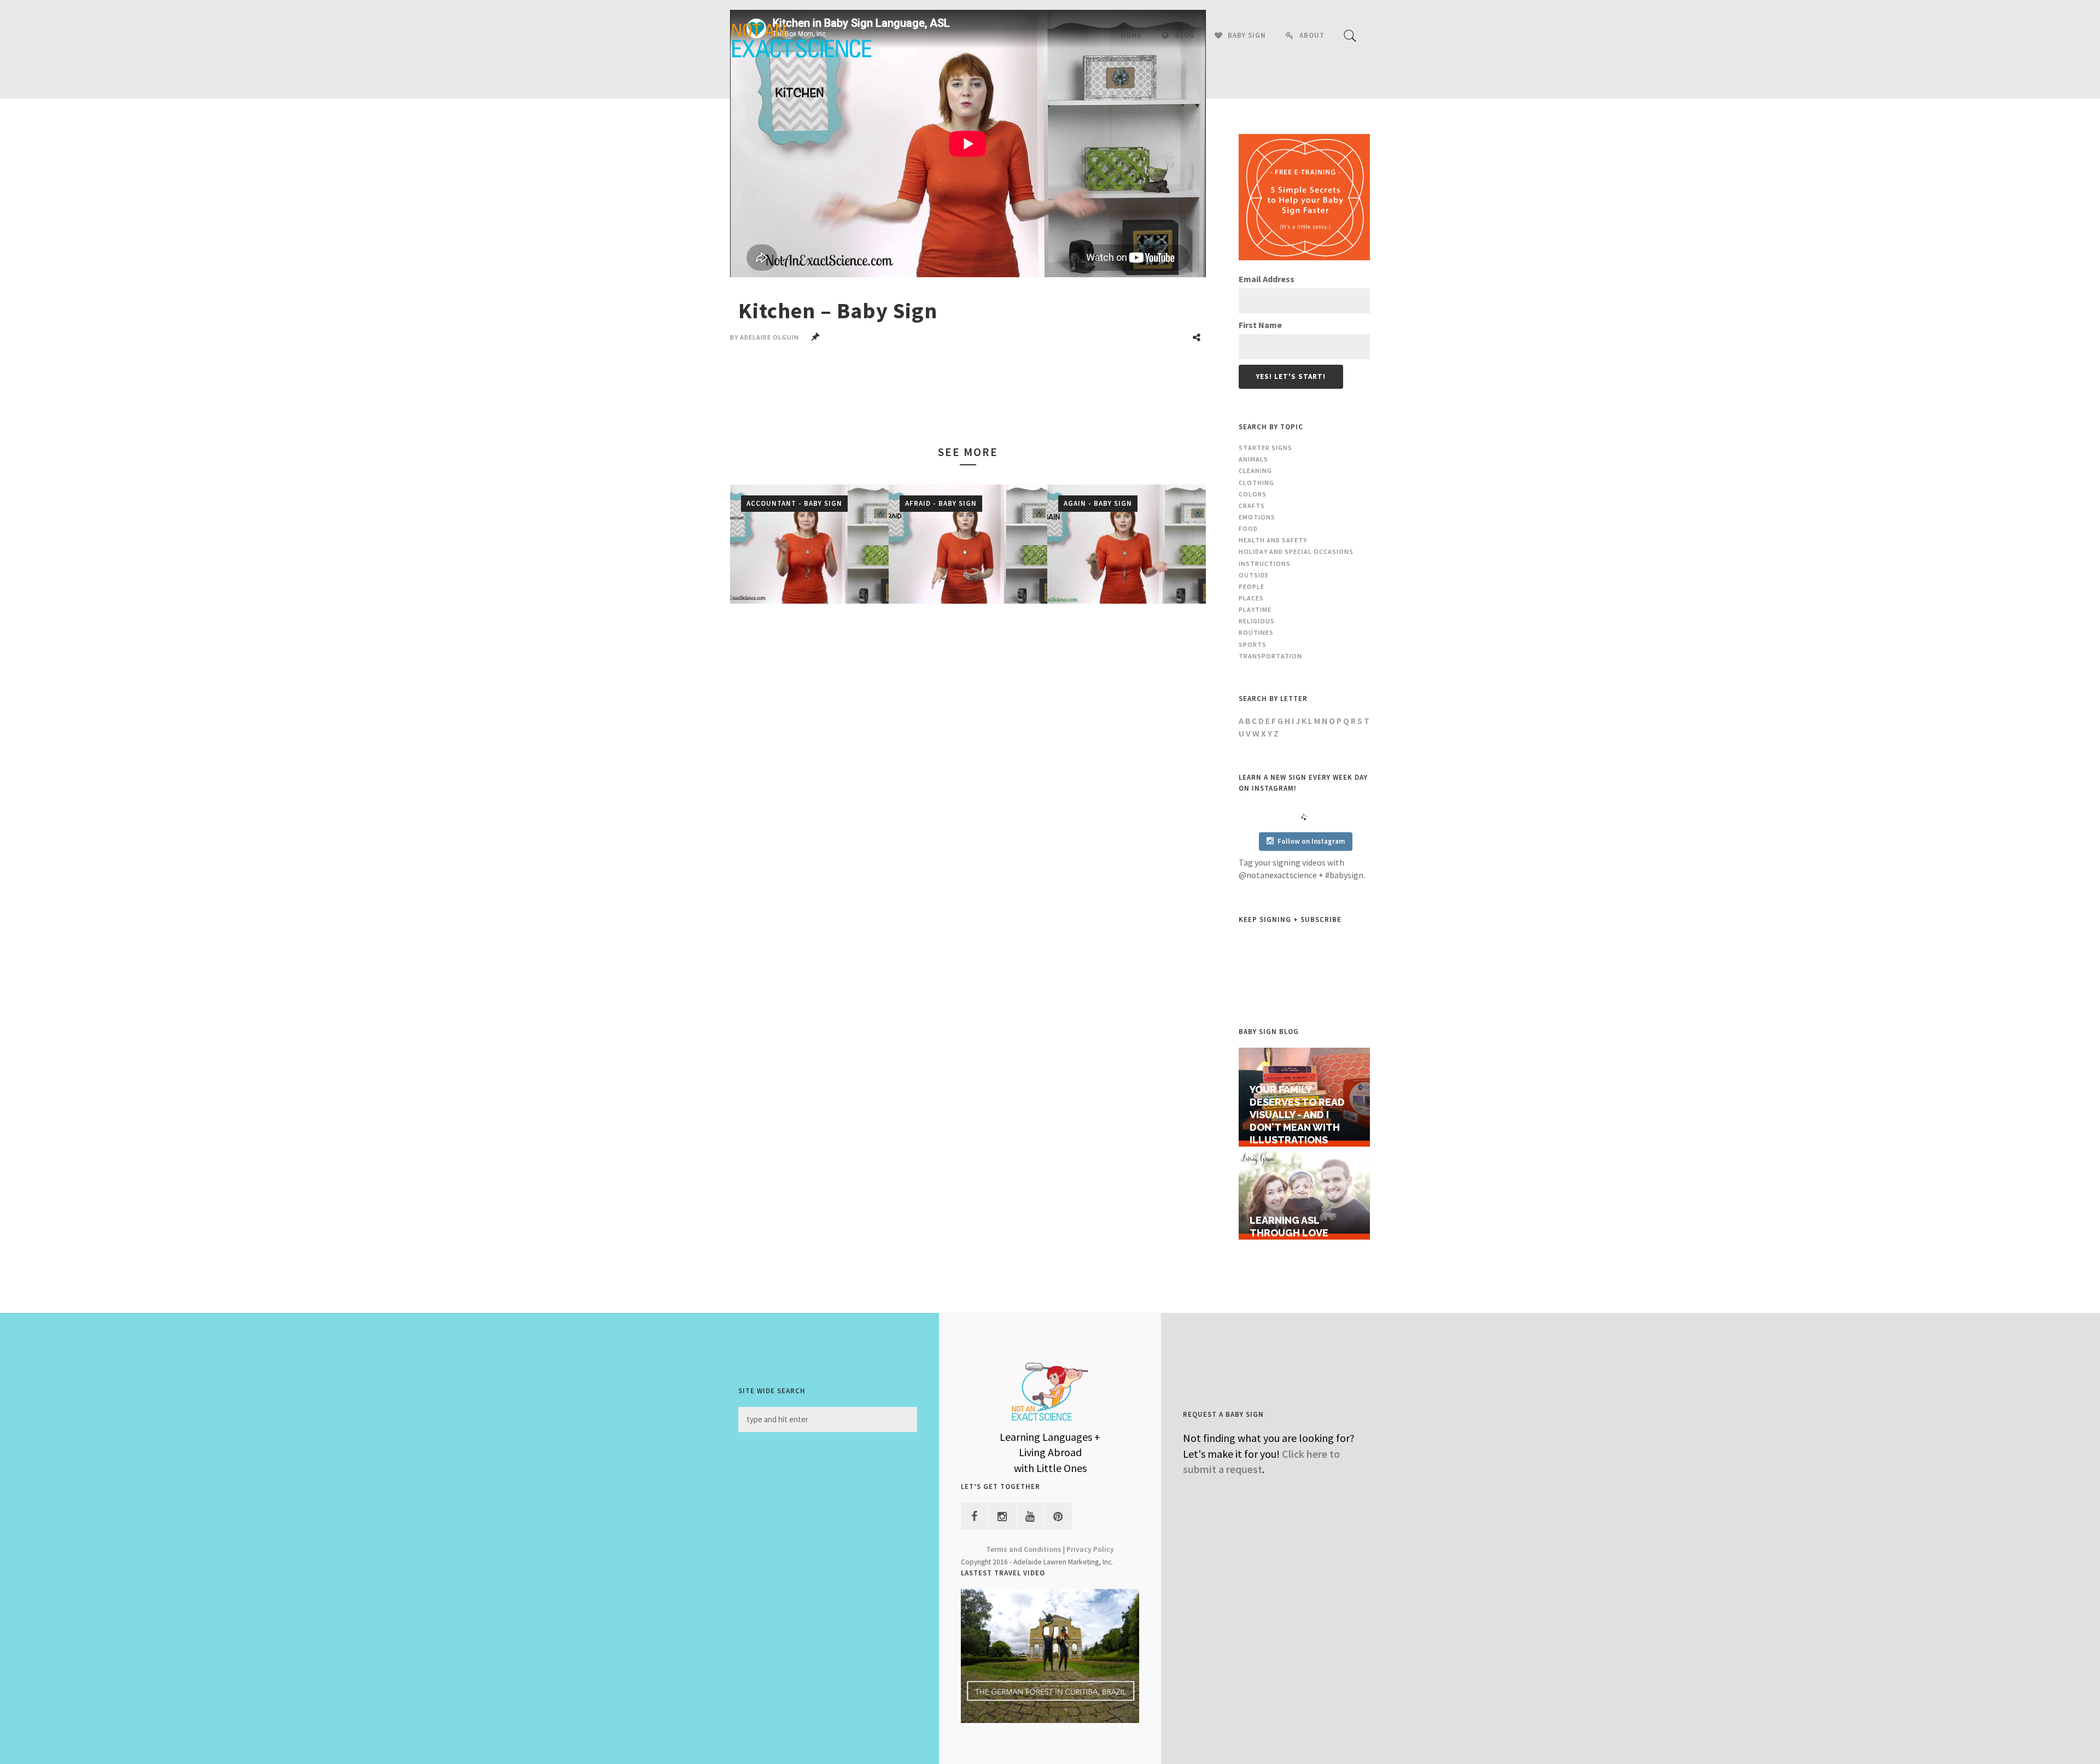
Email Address (1267, 279)
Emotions (1257, 517)
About (1312, 35)
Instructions (1265, 563)
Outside (1254, 575)
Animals (1253, 459)
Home (1131, 35)
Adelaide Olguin (769, 337)
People (1252, 586)
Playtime (1255, 609)
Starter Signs (1265, 448)
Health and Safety (1273, 540)
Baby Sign (1247, 35)
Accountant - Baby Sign (794, 503)
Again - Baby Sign (1098, 503)
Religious (1257, 621)
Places (1251, 598)
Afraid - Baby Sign (941, 503)
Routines (1256, 632)
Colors (1253, 494)
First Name (1260, 325)
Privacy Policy (1090, 1549)
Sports (1253, 644)
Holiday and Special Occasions (1296, 551)
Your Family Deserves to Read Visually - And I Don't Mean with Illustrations (1297, 1114)
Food (1248, 528)
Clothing (1256, 483)
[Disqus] (968, 775)
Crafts (1252, 506)
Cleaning (1255, 471)
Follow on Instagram (1311, 841)
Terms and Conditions (1024, 1549)
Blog (1185, 35)
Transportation (1270, 656)
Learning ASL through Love (1289, 1226)
